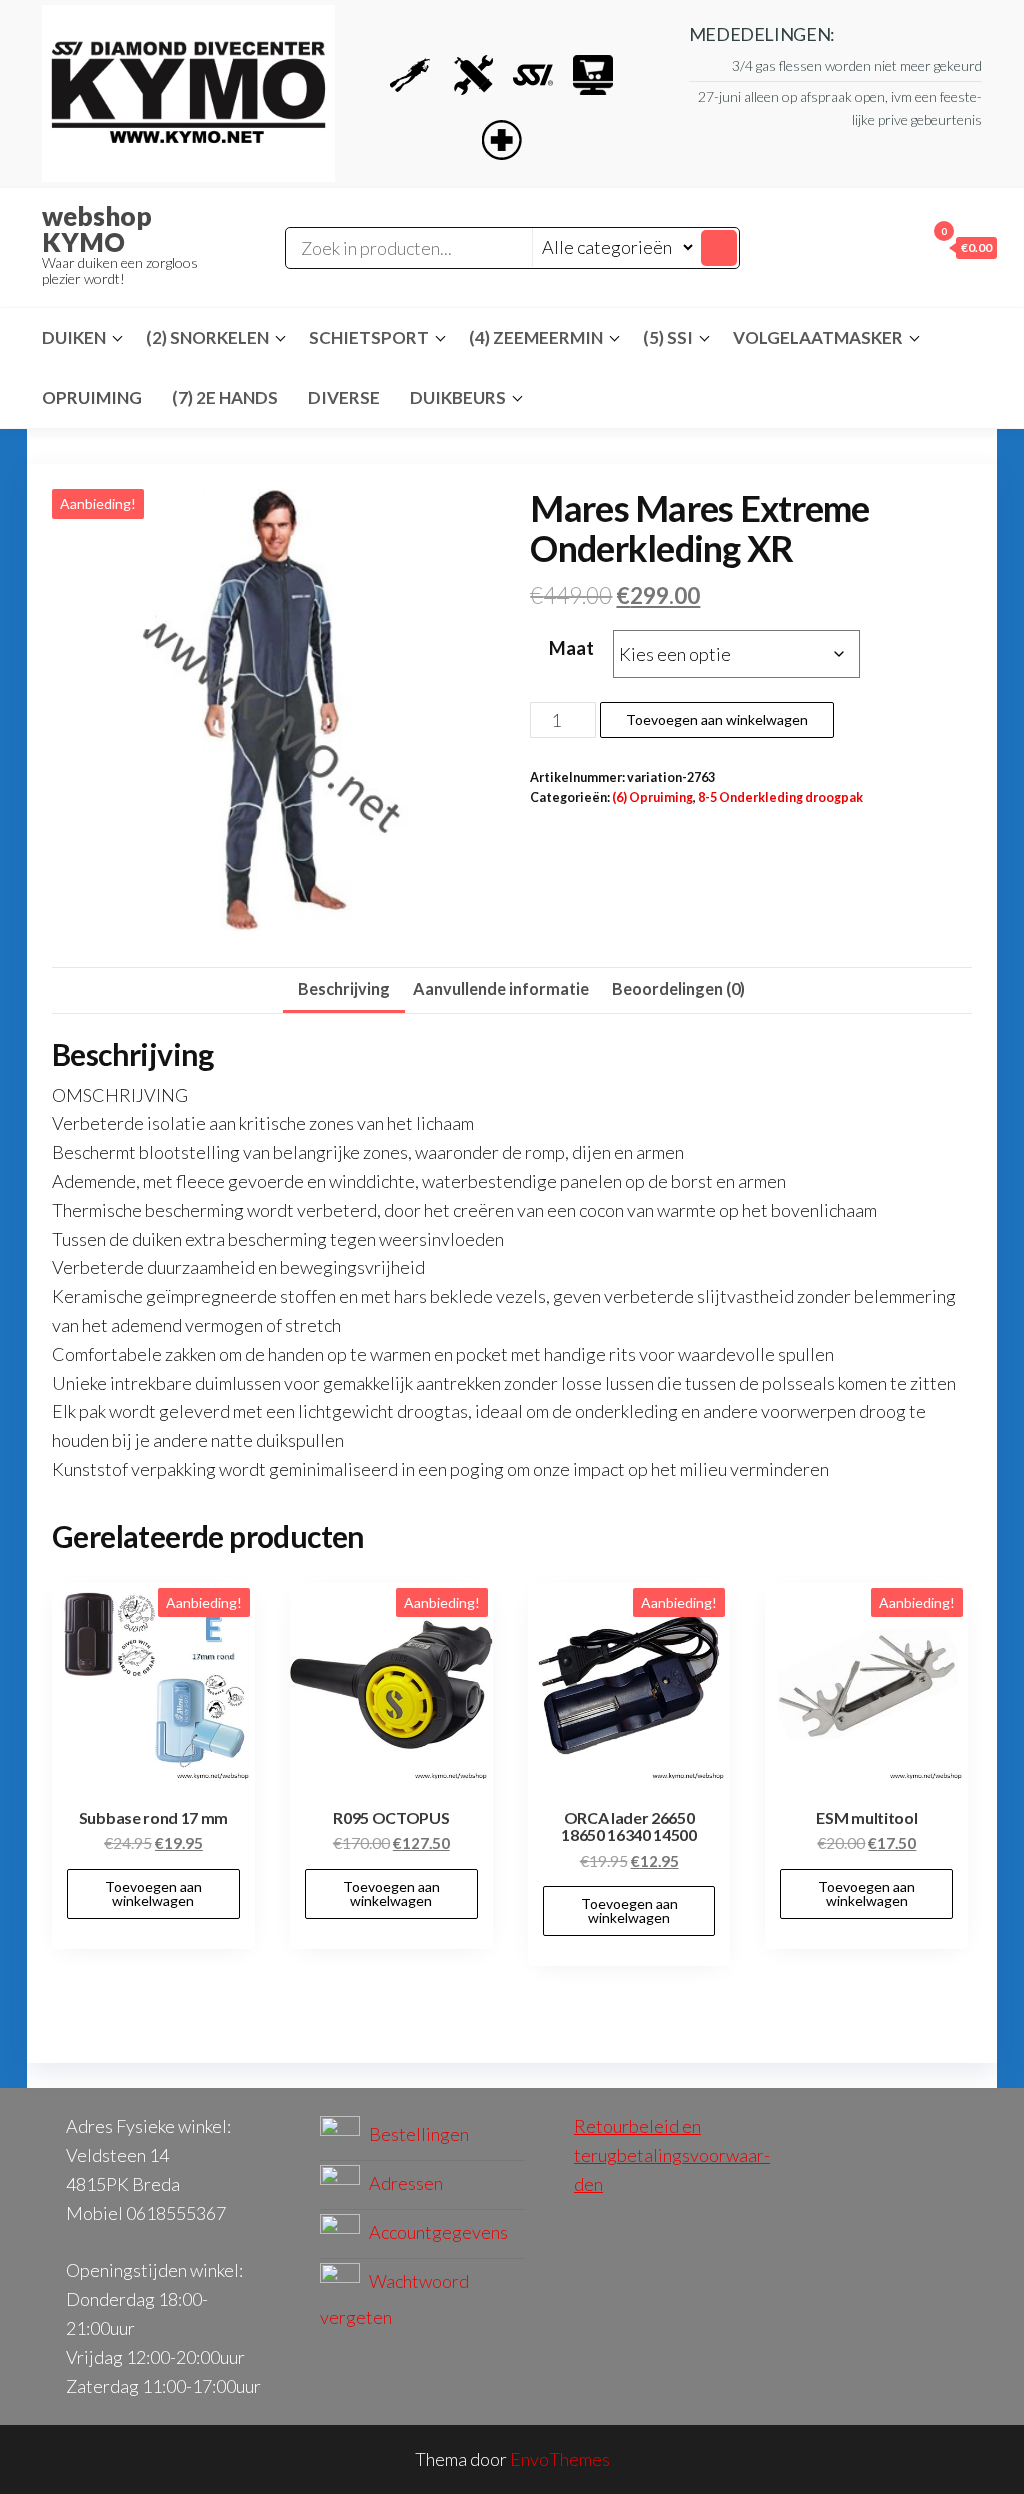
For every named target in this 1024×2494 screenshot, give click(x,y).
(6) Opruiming (652, 797)
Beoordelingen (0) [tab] (678, 988)
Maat (571, 648)
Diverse (344, 397)
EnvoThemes (560, 2459)
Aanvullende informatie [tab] (501, 988)
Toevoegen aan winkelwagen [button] (153, 1893)
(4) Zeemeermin (536, 337)
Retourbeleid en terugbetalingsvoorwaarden (672, 2155)
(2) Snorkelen (207, 337)
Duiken (74, 337)
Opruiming (92, 397)
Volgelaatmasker (818, 337)
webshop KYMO (97, 229)
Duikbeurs (458, 397)
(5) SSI (668, 337)
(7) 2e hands (225, 397)
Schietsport (369, 337)
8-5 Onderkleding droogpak (780, 797)
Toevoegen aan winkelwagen (717, 719)
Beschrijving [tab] (344, 988)
